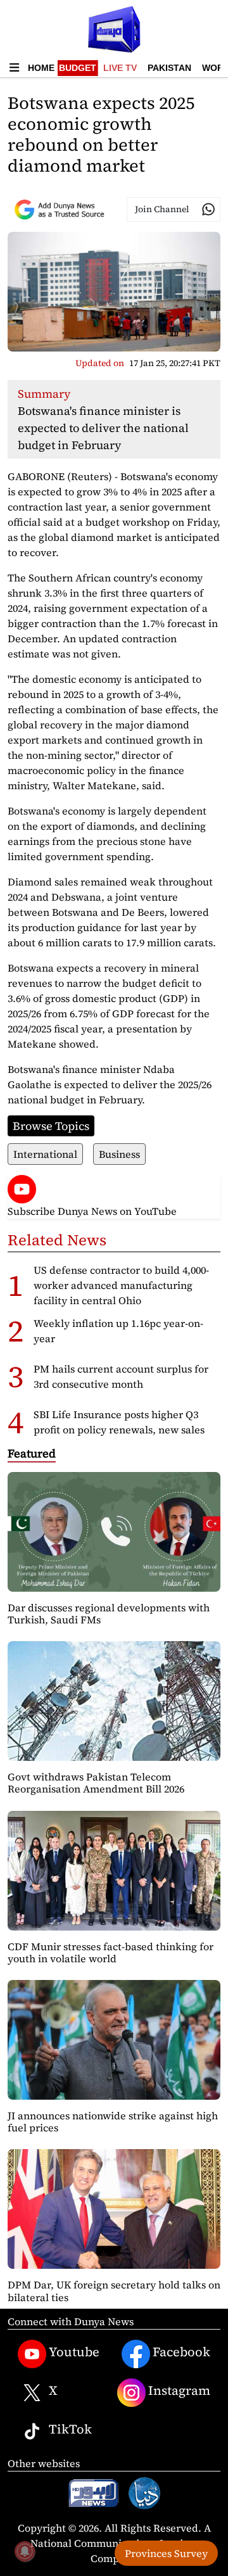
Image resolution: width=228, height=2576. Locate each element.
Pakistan (169, 68)
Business (119, 1154)
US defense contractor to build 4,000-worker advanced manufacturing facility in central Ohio (121, 1285)
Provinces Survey (166, 2553)
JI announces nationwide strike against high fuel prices (113, 2122)
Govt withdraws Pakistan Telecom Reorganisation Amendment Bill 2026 (96, 1783)
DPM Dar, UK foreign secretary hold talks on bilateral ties (114, 2291)
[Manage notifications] (25, 2551)
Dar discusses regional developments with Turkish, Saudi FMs (109, 1614)
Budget (78, 68)
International (45, 1154)
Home (41, 68)
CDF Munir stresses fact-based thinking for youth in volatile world (111, 1952)
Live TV (120, 68)
